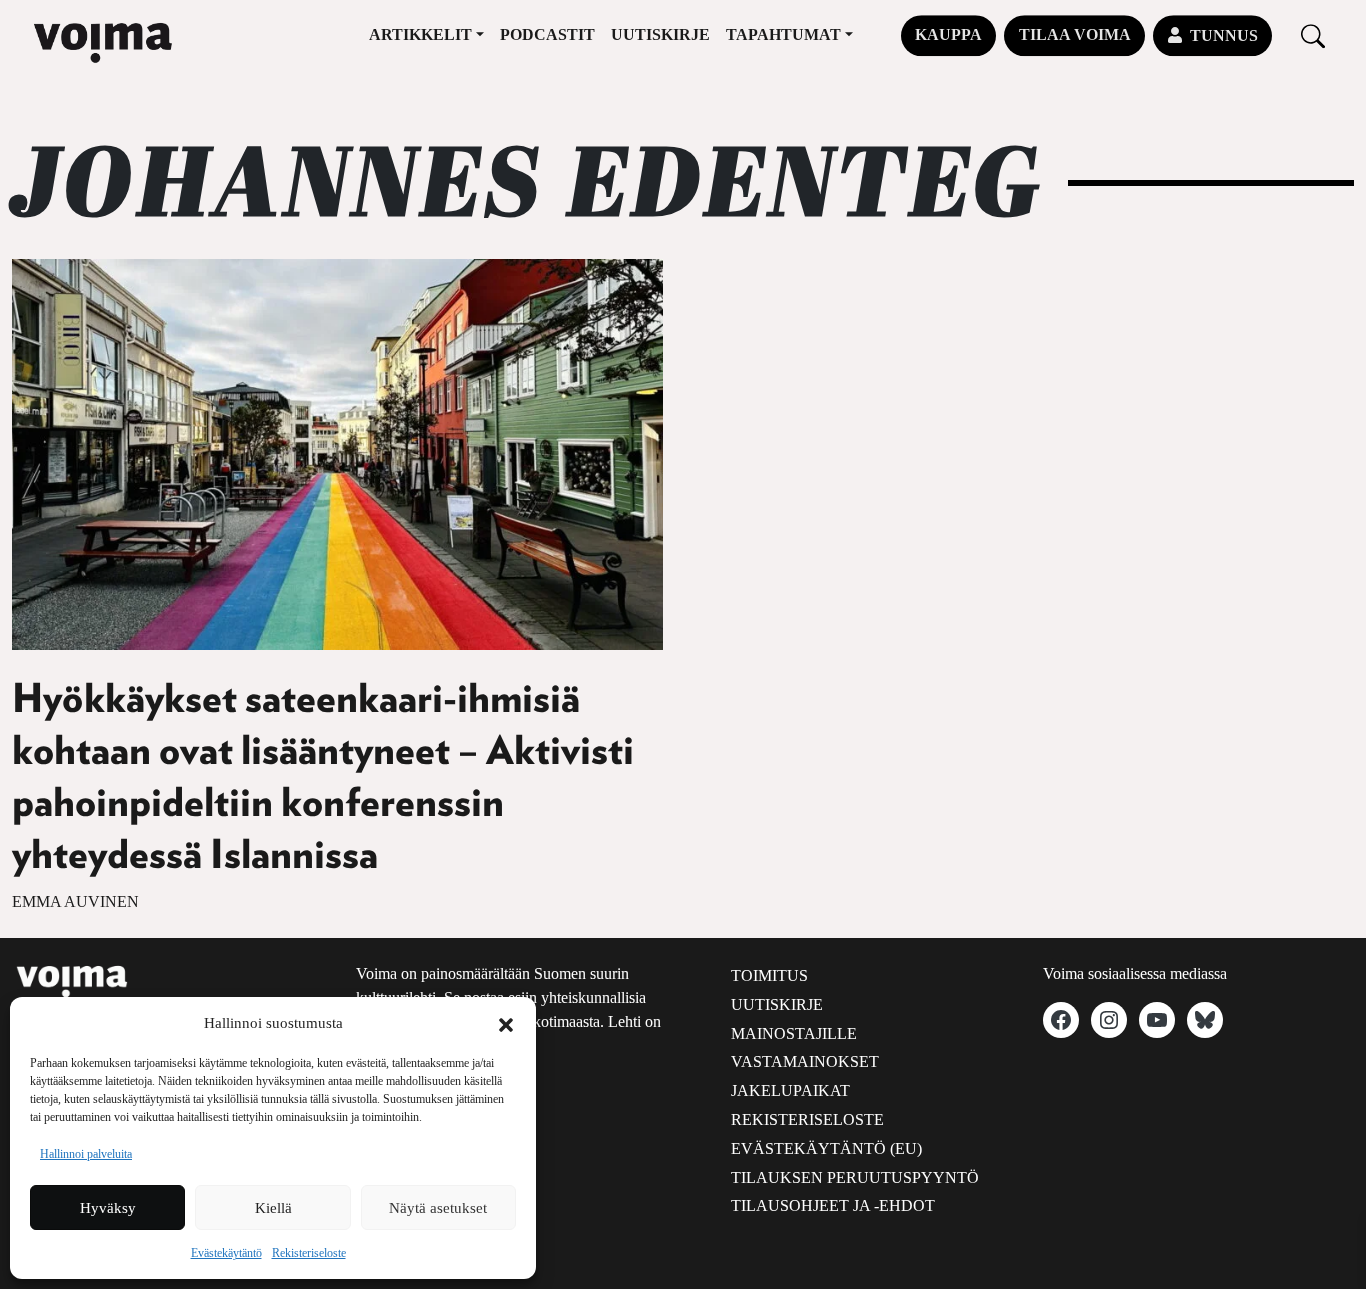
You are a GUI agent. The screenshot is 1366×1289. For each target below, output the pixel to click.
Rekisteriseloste (309, 1253)
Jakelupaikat (790, 1090)
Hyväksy (108, 1208)
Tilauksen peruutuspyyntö (855, 1177)
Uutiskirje (660, 34)
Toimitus (769, 975)
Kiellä (273, 1208)
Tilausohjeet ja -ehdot (833, 1205)
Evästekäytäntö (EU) (826, 1148)
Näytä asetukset (438, 1208)
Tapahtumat (783, 34)
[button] (506, 1023)
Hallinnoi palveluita (86, 1154)
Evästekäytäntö (226, 1253)
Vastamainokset (805, 1061)
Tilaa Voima (1075, 34)
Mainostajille (794, 1033)
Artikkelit (420, 34)
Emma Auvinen (75, 901)
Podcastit (547, 34)
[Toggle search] (1313, 35)
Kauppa (948, 34)
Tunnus (1224, 35)
